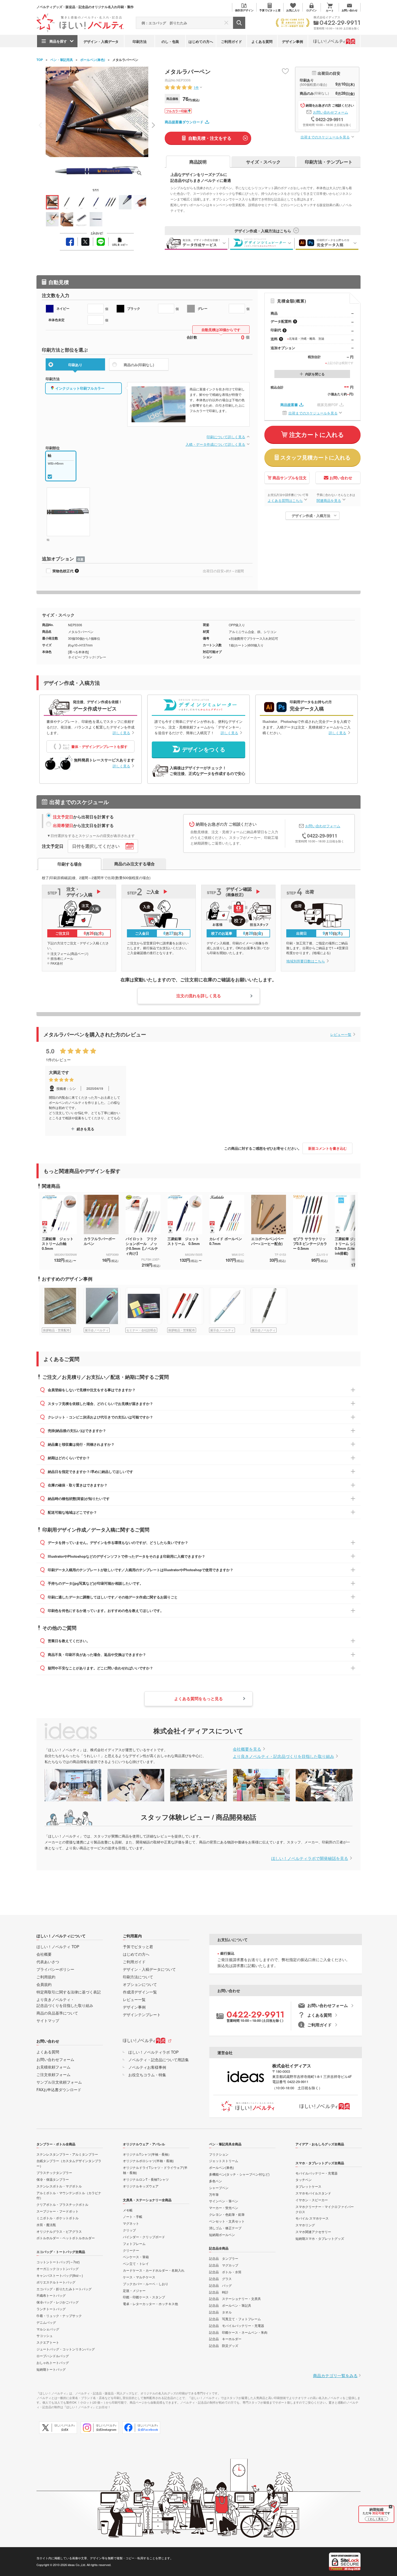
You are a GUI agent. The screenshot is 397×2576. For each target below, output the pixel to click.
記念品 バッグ (220, 2285)
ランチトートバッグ (51, 2309)
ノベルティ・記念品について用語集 (159, 2060)
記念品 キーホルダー (225, 2339)
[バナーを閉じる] (391, 2507)
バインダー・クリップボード (144, 2237)
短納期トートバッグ (51, 2369)
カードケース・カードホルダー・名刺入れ (154, 2270)
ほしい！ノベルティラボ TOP (153, 2052)
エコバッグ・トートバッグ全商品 (61, 2252)
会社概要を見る (247, 1749)
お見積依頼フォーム (53, 2067)
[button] (153, 125)
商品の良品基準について (57, 2013)
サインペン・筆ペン (224, 2201)
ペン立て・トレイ (136, 2263)
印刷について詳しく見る (226, 437)
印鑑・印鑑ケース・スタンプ (144, 2297)
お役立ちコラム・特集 (147, 2075)
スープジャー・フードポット (58, 2211)
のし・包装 (170, 41)
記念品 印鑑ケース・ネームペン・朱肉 (238, 2332)
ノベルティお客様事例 (147, 2067)
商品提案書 (289, 405)
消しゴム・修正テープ (225, 2228)
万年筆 (214, 2194)
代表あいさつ (48, 1962)
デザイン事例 (292, 41)
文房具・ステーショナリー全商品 (147, 2200)
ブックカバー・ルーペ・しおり (146, 2284)
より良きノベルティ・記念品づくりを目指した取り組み (283, 1756)
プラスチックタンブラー (54, 2172)
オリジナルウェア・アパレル (144, 2144)
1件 (196, 87)
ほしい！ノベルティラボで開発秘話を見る (310, 1858)
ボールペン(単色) (93, 60)
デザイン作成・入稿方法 (311, 515)
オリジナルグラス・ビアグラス (59, 2231)
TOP (40, 60)
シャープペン (219, 2188)
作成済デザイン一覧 (140, 1992)
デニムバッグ (46, 2322)
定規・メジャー (134, 2290)
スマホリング (305, 2225)
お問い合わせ (341, 478)
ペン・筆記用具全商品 (225, 2144)
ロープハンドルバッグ (53, 2356)
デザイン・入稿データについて (149, 1969)
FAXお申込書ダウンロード (59, 2090)
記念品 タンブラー (224, 2258)
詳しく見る (121, 733)
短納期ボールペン (222, 2235)
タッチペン (304, 2179)
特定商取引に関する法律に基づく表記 (69, 1992)
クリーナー (131, 2250)
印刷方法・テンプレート (329, 162)
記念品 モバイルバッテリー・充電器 (237, 2325)
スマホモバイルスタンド (313, 2193)
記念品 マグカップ (224, 2265)
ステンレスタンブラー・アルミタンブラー (67, 2154)
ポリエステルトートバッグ (56, 2282)
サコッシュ (45, 2335)
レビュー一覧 (341, 1034)
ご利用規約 (46, 1977)
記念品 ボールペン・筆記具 (230, 2305)
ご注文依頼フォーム (53, 2074)
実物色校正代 (63, 571)
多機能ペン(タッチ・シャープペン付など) (239, 2174)
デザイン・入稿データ (101, 41)
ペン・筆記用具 (62, 60)
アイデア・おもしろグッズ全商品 (320, 2144)
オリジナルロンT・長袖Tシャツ (146, 2179)
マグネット (131, 2223)
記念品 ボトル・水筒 (225, 2272)
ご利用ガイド (231, 41)
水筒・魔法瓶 (46, 2225)
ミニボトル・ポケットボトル (58, 2218)
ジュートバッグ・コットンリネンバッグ (66, 2349)
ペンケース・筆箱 (136, 2257)
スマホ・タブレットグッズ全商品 (320, 2163)
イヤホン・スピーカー (312, 2200)
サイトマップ (48, 2020)
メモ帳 (128, 2210)
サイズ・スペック (263, 162)
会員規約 (44, 1984)
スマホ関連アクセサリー (313, 2232)
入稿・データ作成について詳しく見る (215, 444)
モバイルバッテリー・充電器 (317, 2173)
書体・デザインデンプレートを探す (99, 746)
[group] (63, 1310)
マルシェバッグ (48, 2329)
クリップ (129, 2230)
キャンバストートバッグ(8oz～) (60, 2275)
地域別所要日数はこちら (306, 961)
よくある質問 (262, 41)
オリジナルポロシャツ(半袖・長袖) (148, 2161)
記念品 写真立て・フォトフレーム (235, 2319)
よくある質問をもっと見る (198, 1699)
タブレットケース (308, 2186)
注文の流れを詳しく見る (199, 996)
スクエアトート (48, 2342)
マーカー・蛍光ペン (224, 2208)
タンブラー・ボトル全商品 (56, 2144)
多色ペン (216, 2181)
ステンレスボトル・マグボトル (59, 2186)
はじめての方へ (201, 41)
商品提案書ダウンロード (184, 122)
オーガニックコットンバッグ (58, 2269)
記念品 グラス (220, 2279)
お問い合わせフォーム (331, 112)
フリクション (219, 2154)
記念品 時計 (219, 2292)
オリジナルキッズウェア (141, 2186)
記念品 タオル (220, 2312)
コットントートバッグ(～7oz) (58, 2262)
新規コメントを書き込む (327, 1148)
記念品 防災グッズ (224, 2345)
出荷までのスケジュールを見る (325, 137)
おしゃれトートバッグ (53, 2362)
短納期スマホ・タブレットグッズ (320, 2238)
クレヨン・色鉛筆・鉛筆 (227, 2214)
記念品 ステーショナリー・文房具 (235, 2298)
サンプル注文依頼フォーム (59, 2082)
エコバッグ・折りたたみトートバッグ (64, 2289)
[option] (86, 1101)
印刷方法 (140, 41)
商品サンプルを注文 (290, 478)
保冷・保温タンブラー (53, 2179)
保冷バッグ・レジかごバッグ (58, 2302)
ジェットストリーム (224, 2161)
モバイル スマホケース (312, 2218)
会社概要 (44, 1954)
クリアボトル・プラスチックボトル (62, 2204)
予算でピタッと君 (138, 1947)
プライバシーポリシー (55, 1969)
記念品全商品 (219, 2248)
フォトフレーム (134, 2243)
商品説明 (198, 162)
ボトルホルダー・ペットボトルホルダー (66, 2238)
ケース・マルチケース (139, 2277)
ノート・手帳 (133, 2216)
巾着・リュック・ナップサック (59, 2315)
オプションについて (140, 1984)
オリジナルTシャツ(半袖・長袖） (147, 2154)
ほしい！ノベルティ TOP (58, 1947)
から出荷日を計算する (83, 817)
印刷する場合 (70, 864)
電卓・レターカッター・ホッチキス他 (150, 2304)
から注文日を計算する (83, 825)
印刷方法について (138, 1977)
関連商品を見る (329, 500)
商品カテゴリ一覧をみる (335, 2375)
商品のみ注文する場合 (134, 864)
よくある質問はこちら (285, 500)
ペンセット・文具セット (227, 2221)
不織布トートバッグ (51, 2295)
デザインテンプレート (142, 2014)
